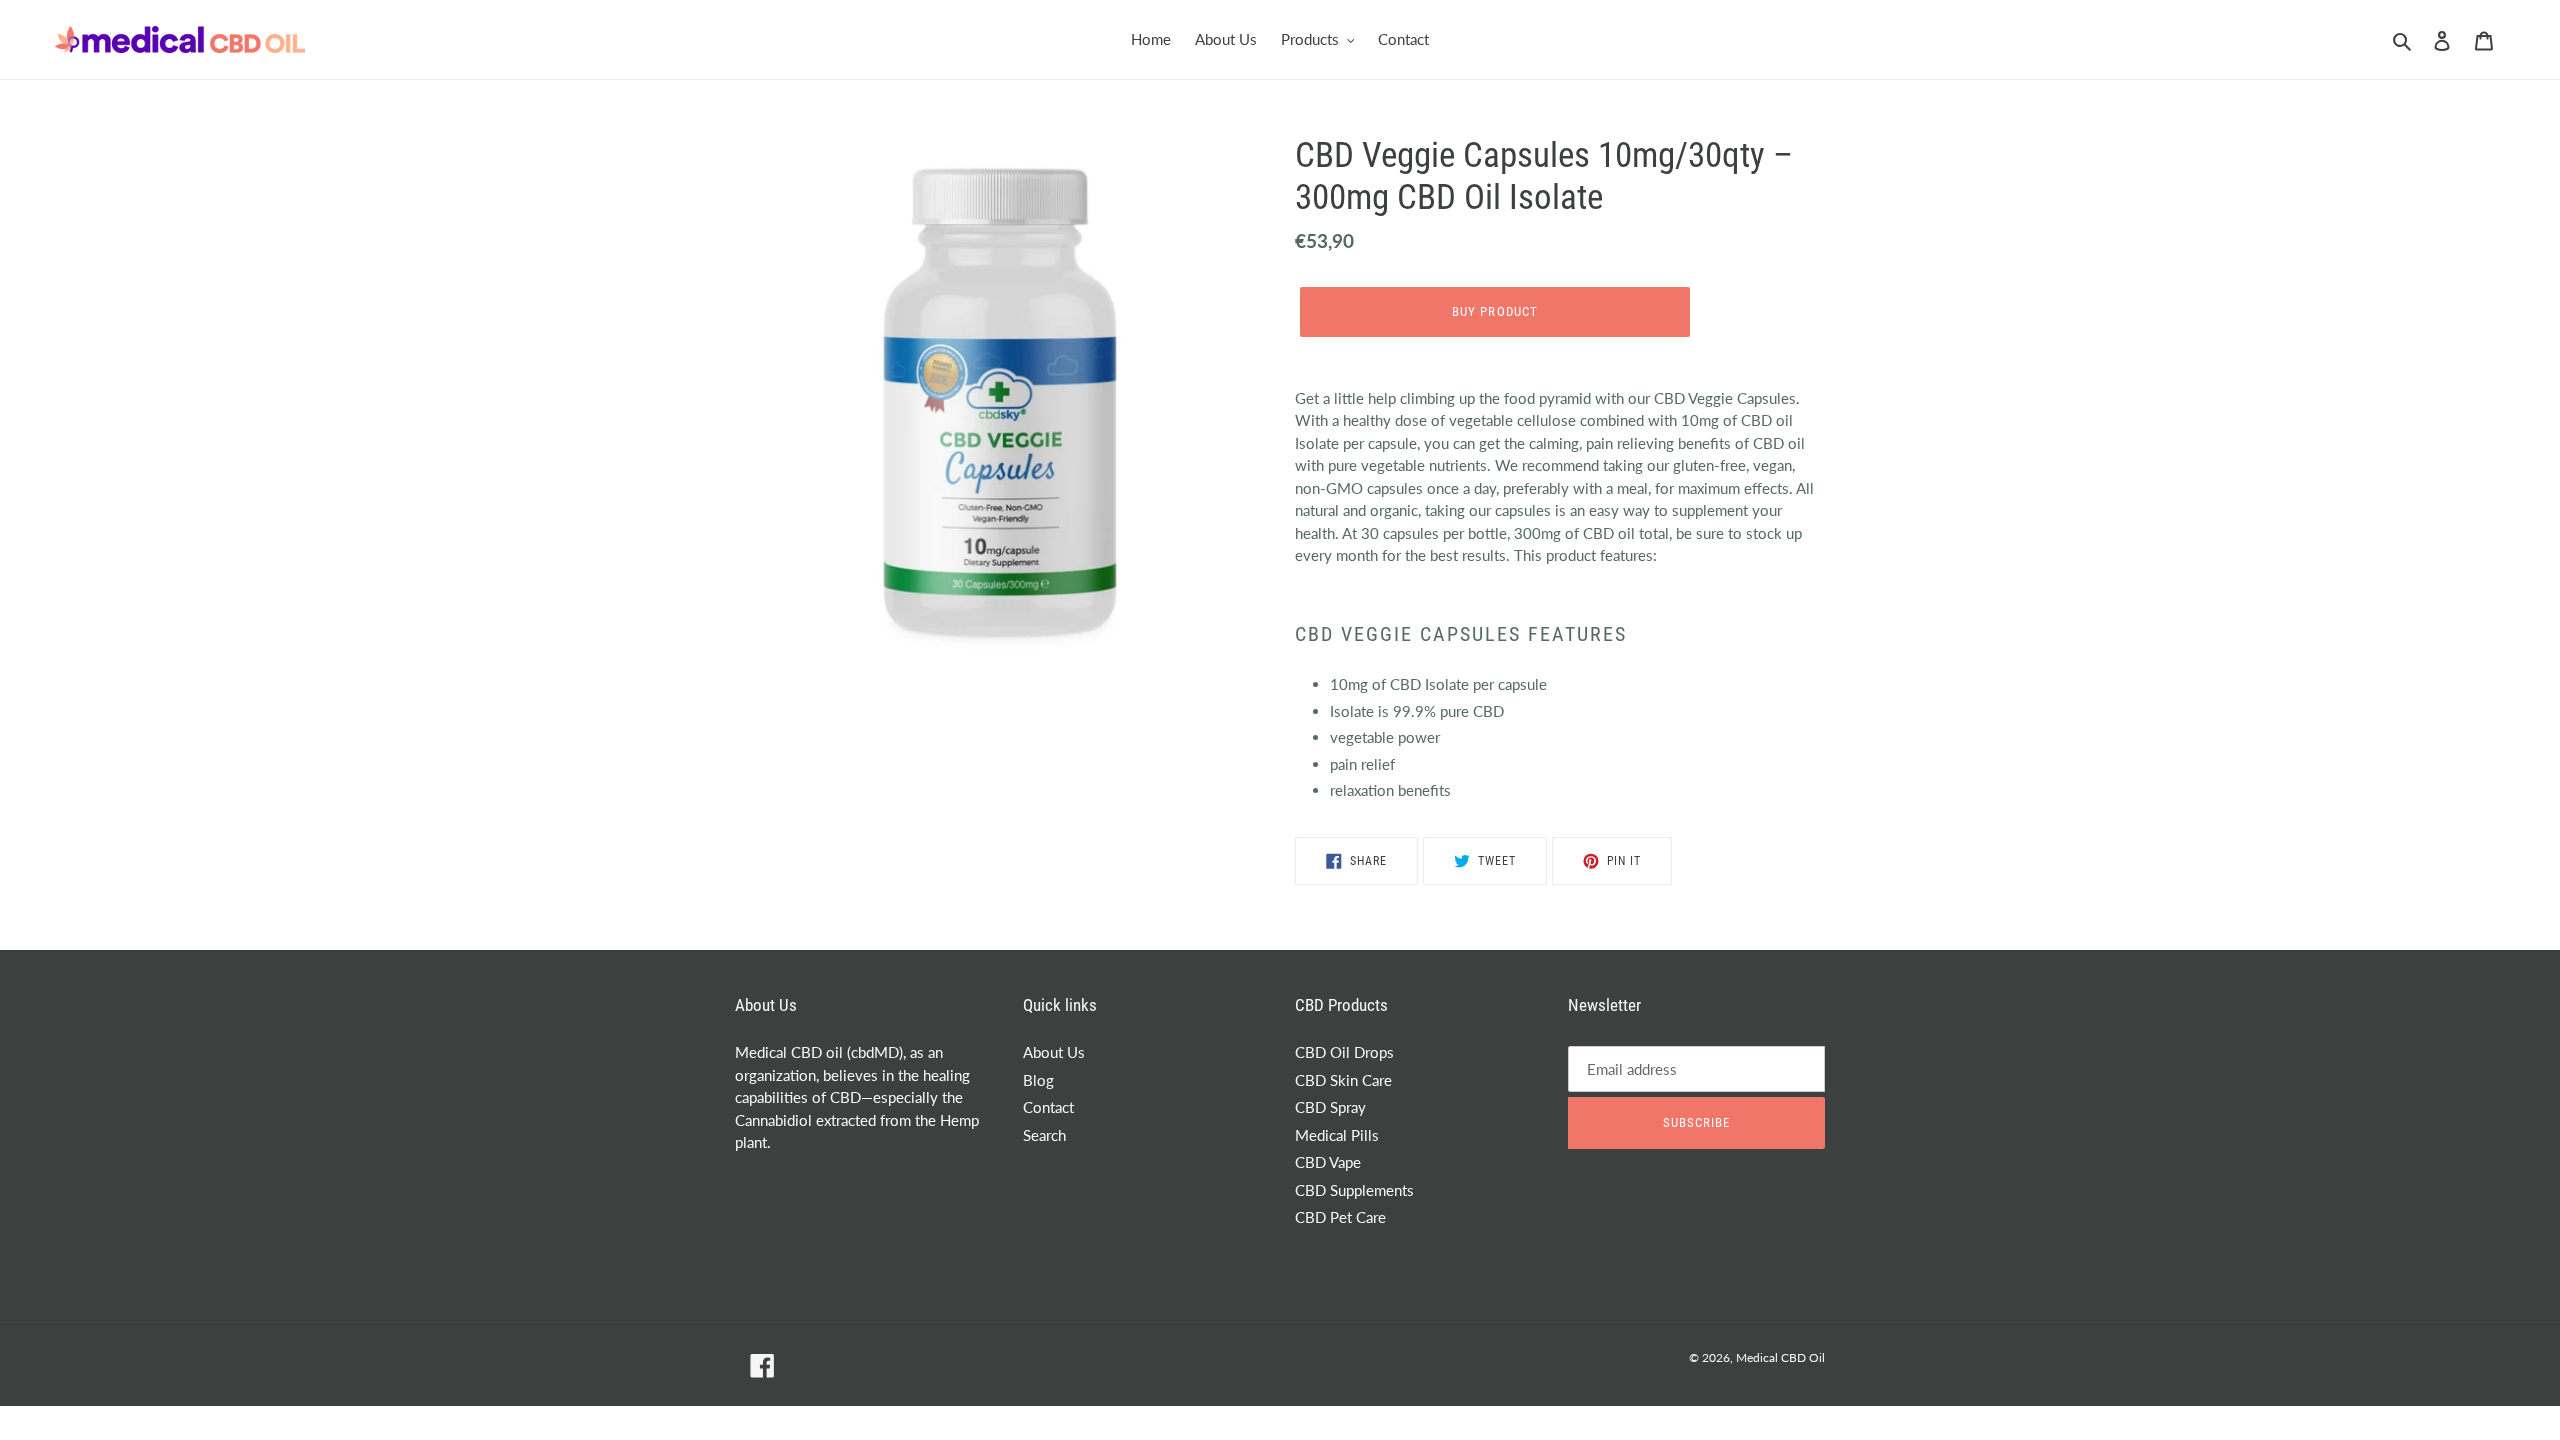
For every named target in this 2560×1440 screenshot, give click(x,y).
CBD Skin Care (1343, 1080)
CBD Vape (1328, 1162)
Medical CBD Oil (1780, 1357)
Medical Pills (1337, 1135)
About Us (1054, 1052)
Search (1044, 1135)
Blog (1038, 1080)
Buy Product (1494, 311)
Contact (1048, 1107)
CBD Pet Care (1340, 1217)
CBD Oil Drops (1344, 1052)
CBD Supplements (1354, 1190)
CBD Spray (1330, 1107)
